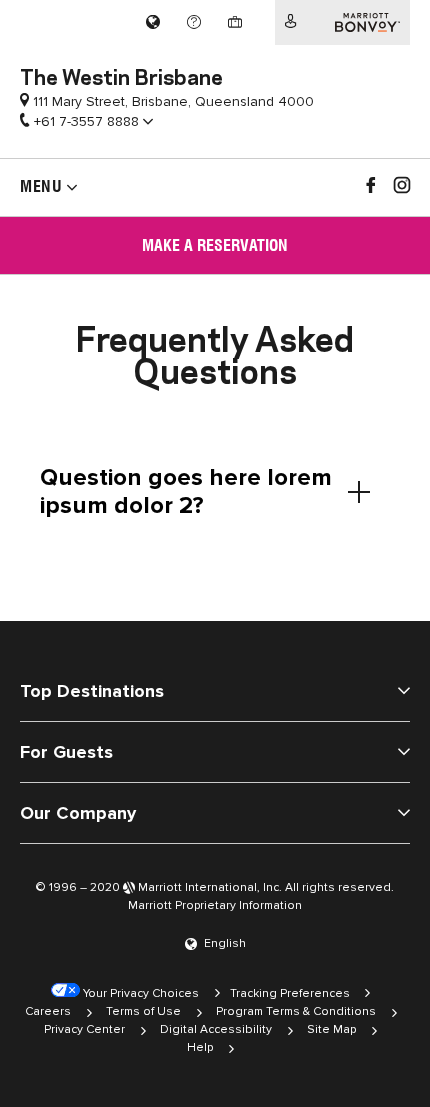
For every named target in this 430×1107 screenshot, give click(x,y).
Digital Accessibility (216, 1029)
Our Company (78, 813)
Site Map (331, 1029)
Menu (41, 186)
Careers (48, 1011)
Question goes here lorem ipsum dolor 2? (186, 491)
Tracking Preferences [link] (290, 993)
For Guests (66, 752)
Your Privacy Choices (139, 993)
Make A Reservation (215, 245)
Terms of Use (143, 1011)
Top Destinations (92, 691)
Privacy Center (84, 1029)
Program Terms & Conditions (296, 1011)
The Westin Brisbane (121, 75)
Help (200, 1047)
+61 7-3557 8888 (86, 121)
